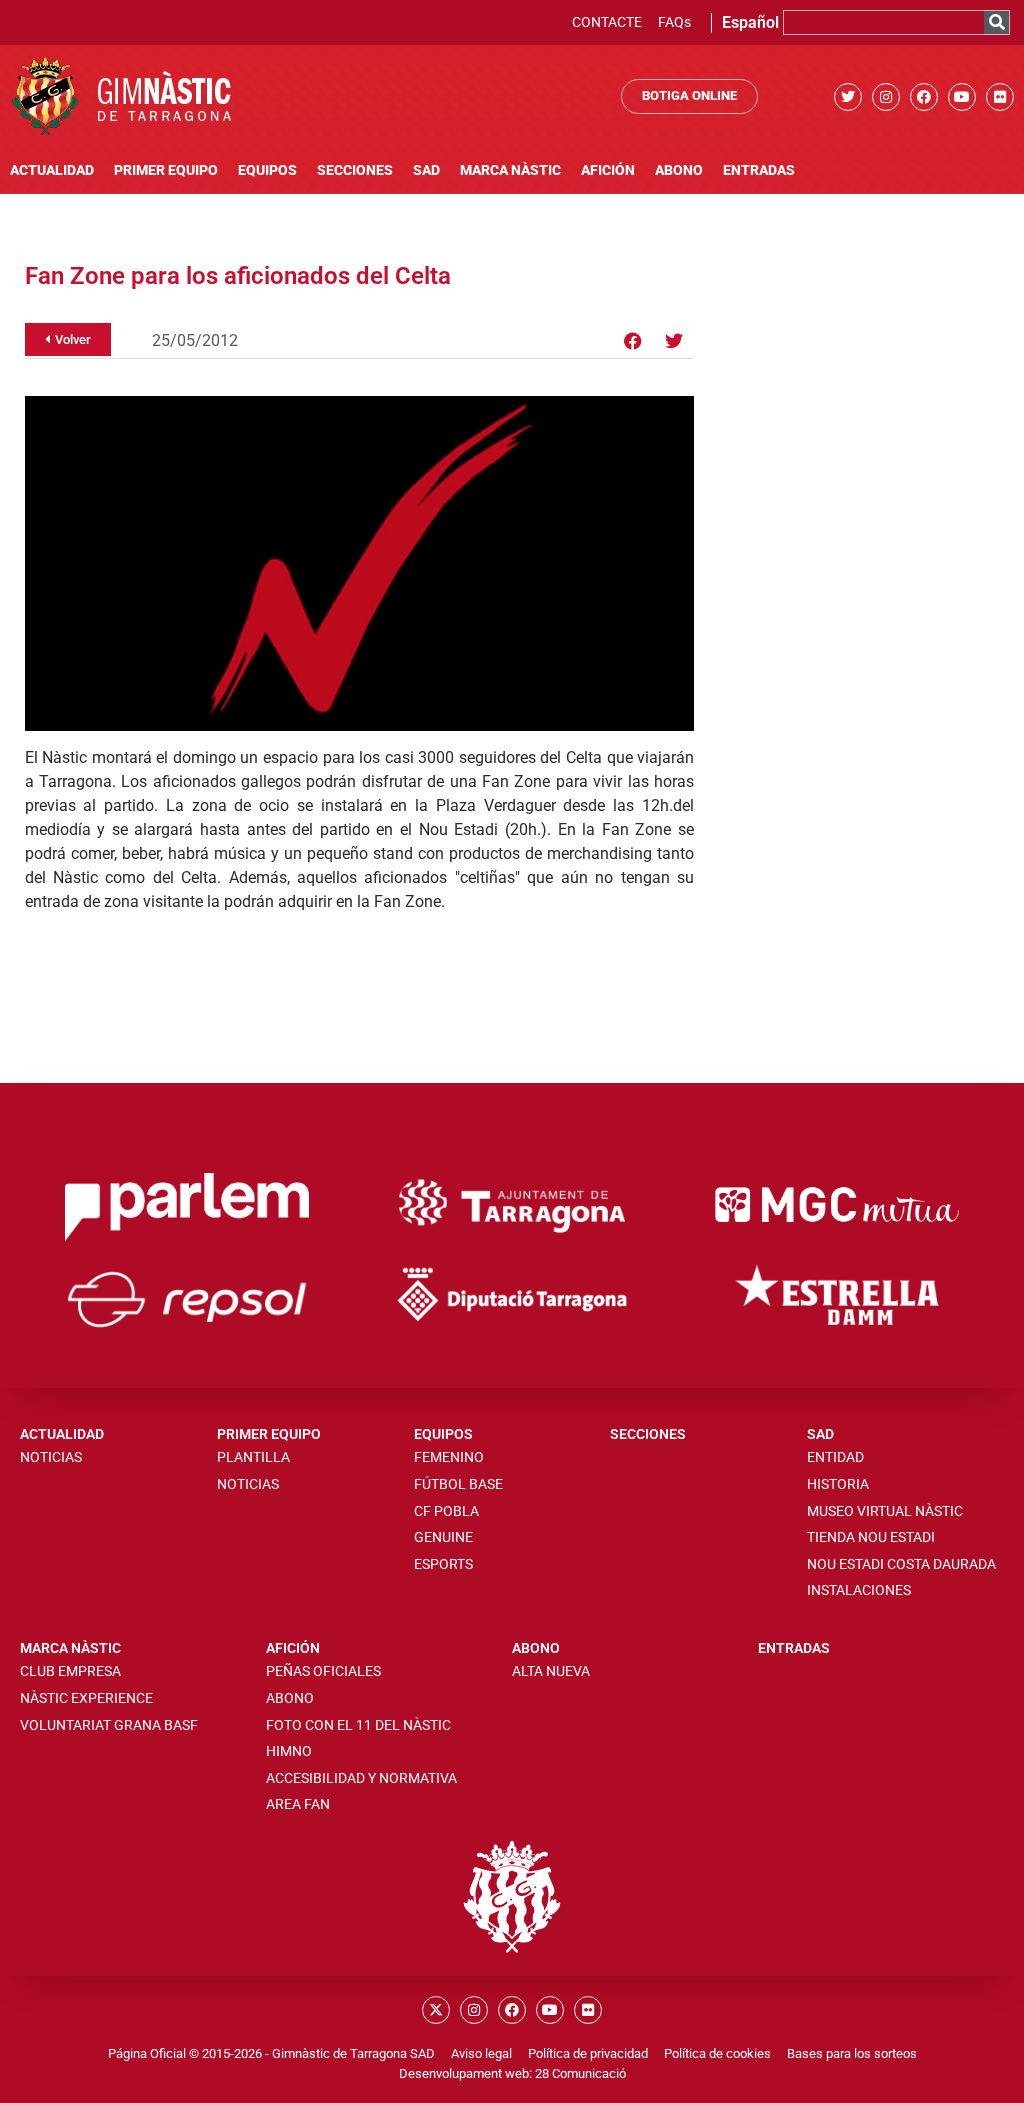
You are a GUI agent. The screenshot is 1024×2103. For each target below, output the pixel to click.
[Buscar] (996, 22)
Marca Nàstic (510, 170)
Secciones (355, 170)
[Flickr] (1000, 97)
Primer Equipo (166, 170)
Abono (679, 170)
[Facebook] (924, 97)
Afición (608, 170)
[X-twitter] (436, 2010)
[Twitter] (848, 97)
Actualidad (52, 170)
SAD (426, 170)
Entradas (759, 170)
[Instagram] (886, 97)
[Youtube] (962, 97)
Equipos (267, 170)
